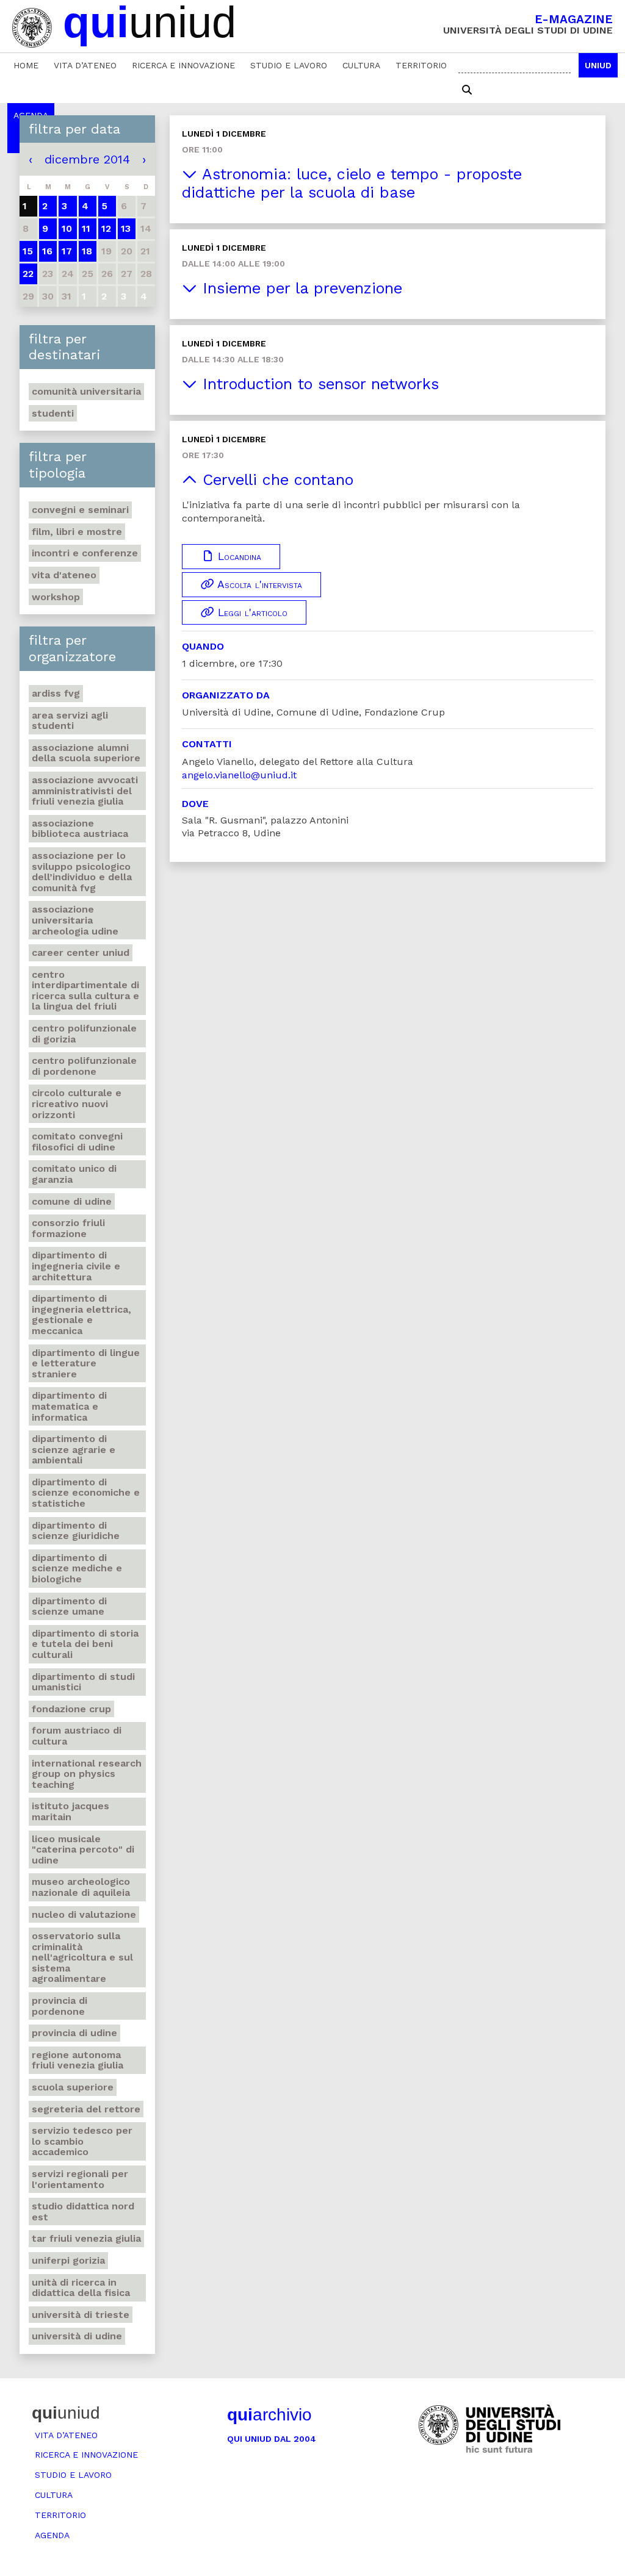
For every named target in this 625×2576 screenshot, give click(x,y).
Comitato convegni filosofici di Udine (77, 1142)
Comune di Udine (72, 1201)
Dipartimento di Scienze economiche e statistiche (86, 1493)
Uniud (598, 65)
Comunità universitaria (86, 391)
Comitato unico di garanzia (74, 1174)
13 (126, 228)
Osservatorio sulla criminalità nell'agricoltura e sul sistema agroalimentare (82, 1957)
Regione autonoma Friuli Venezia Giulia (78, 2060)
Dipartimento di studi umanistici (83, 1682)
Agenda (52, 2535)
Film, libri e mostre (77, 532)
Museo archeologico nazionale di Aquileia (81, 1887)
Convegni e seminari (80, 510)
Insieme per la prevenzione (300, 288)
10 (67, 228)
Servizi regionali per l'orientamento (80, 2179)
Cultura (361, 65)
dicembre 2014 (87, 159)
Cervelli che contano (275, 480)
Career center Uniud (81, 953)
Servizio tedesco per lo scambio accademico (82, 2141)
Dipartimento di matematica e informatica (69, 1406)
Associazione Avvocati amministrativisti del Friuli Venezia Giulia (85, 791)
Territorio (421, 65)
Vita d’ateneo (85, 65)
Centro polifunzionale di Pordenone (84, 1066)
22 (28, 274)
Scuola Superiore (73, 2087)
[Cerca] (467, 90)
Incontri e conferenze (85, 553)
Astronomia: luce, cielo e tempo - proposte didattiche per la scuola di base (352, 183)
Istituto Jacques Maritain (70, 1811)
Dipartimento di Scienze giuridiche (76, 1531)
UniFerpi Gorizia (68, 2260)
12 (106, 228)
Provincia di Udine (74, 2033)
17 (67, 251)
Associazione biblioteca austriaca (80, 829)
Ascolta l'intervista (258, 584)
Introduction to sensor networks (318, 384)
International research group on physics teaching (87, 1774)
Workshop (56, 597)
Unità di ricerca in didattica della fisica (81, 2288)
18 (87, 251)
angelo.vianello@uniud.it (239, 775)
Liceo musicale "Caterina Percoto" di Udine (83, 1849)
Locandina (238, 556)
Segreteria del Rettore (86, 2109)
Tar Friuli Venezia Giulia (86, 2238)
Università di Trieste (81, 2315)
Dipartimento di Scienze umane (69, 1606)
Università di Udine (77, 2336)
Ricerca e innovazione (183, 65)
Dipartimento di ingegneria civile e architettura (76, 1266)
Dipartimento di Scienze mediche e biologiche (77, 1568)
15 (28, 251)
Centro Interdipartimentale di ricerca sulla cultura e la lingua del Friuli (85, 991)
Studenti (53, 413)
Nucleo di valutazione (84, 1914)
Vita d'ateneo (64, 575)
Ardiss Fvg (56, 693)
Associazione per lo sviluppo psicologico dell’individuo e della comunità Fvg (82, 872)
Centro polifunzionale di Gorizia (84, 1034)
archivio (269, 2415)
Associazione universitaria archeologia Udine (75, 920)
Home (26, 65)
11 (86, 228)
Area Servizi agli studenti (70, 721)
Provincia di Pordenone (60, 2006)
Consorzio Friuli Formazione (68, 1228)
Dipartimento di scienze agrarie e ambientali (74, 1449)
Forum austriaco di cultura (77, 1736)
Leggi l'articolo (251, 612)
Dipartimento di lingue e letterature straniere (86, 1363)
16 (47, 251)
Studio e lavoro (289, 65)
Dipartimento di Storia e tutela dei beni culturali (85, 1644)
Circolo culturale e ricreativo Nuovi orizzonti (77, 1103)
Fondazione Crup (71, 1709)
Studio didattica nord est (83, 2212)
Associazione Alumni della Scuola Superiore (86, 753)
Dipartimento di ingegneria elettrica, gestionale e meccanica (81, 1315)
